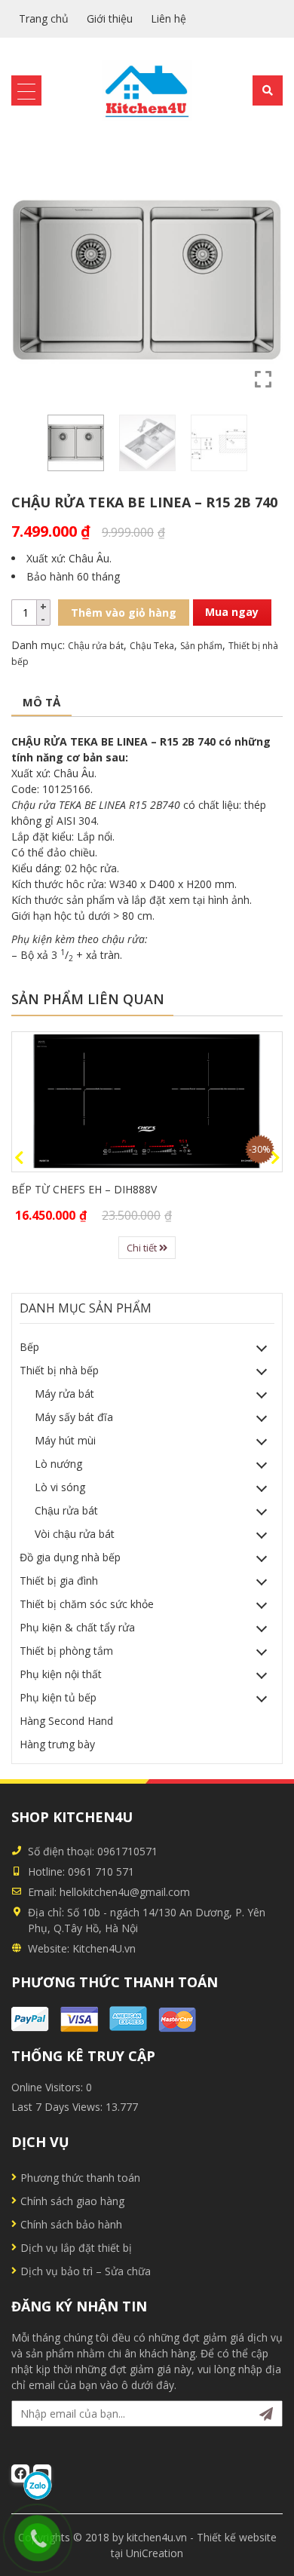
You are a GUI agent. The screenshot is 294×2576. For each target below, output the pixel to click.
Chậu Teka (152, 646)
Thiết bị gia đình (59, 1581)
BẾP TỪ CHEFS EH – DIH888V (84, 1189)
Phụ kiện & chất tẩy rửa (77, 1627)
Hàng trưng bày (57, 1744)
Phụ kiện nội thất (61, 1674)
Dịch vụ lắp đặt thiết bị (76, 2248)
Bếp (29, 1347)
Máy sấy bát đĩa (74, 1417)
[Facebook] (20, 2473)
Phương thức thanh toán (80, 2178)
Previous (19, 1158)
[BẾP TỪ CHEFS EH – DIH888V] (147, 1102)
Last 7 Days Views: (58, 2107)
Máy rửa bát (64, 1394)
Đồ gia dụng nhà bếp (70, 1557)
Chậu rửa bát (96, 646)
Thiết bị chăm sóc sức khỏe (87, 1604)
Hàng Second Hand (66, 1721)
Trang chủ (44, 18)
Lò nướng (58, 1464)
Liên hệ (168, 18)
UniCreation (155, 2553)
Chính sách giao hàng (72, 2201)
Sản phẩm (201, 646)
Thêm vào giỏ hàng (124, 613)
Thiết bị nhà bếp (59, 1370)
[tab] (41, 703)
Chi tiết (143, 1248)
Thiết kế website (237, 2537)
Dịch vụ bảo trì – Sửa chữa (86, 2271)
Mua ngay (232, 612)
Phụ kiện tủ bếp (58, 1697)
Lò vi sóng (60, 1487)
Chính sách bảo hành (71, 2224)
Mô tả (41, 702)
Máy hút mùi (65, 1440)
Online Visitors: (49, 2087)
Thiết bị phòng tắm (66, 1651)
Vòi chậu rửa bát (75, 1534)
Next (275, 1158)
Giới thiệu (110, 18)
